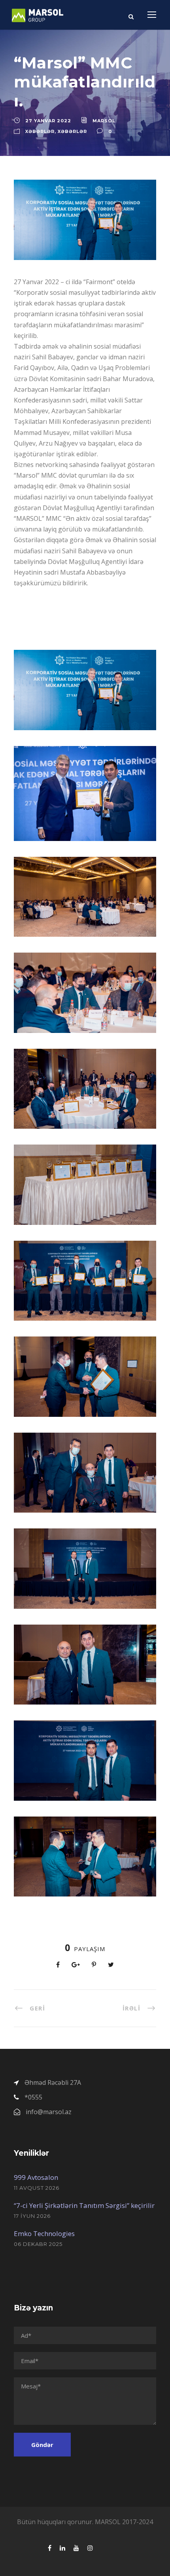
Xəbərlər (40, 131)
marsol (104, 121)
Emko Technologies (44, 2233)
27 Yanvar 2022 (48, 121)
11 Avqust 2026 (37, 2188)
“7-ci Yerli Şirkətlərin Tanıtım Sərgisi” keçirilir (84, 2205)
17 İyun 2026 (32, 2216)
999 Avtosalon (36, 2177)
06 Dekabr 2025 (38, 2244)
